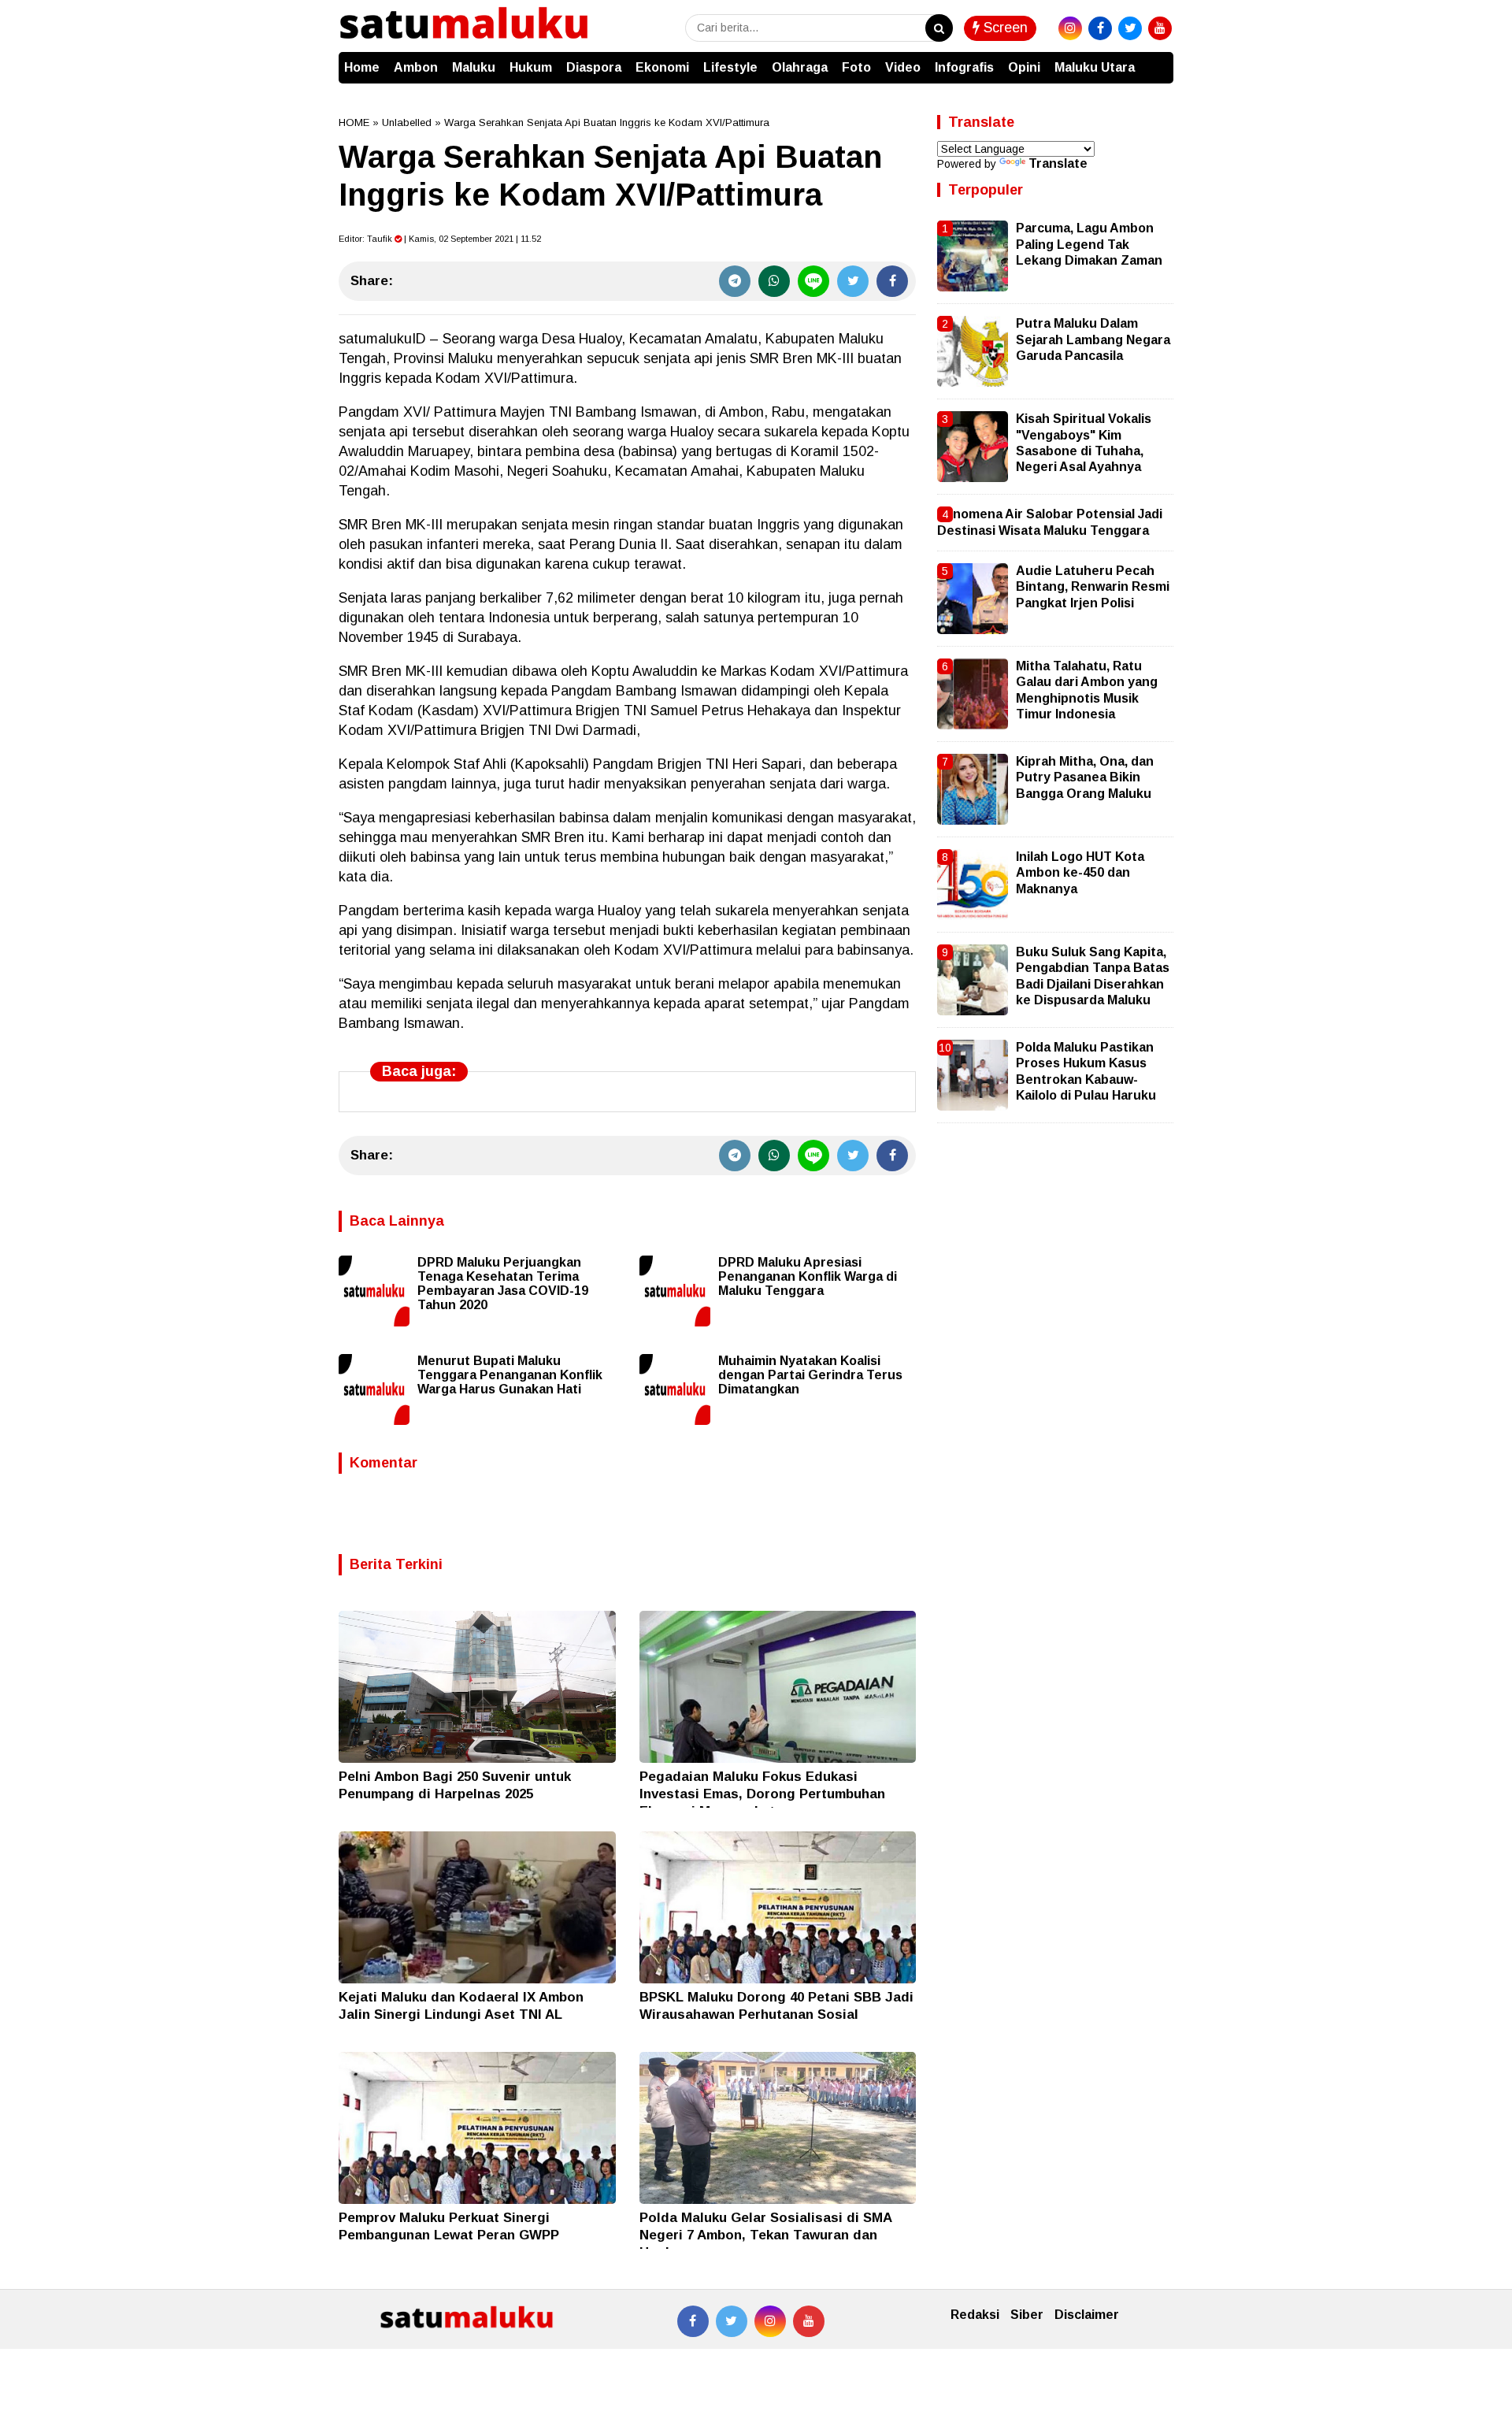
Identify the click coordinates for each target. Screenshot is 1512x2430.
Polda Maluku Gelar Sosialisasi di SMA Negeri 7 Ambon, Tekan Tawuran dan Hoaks (765, 2235)
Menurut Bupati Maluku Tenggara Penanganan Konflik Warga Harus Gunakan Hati (510, 1375)
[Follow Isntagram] (770, 2321)
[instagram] (1070, 28)
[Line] (813, 281)
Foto (856, 67)
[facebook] (1100, 28)
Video (903, 67)
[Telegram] (735, 281)
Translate (1058, 163)
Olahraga (800, 67)
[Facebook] (892, 281)
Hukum (531, 67)
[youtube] (1160, 28)
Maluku (474, 67)
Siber (1027, 2315)
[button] (1158, 60)
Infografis (964, 67)
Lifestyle (730, 67)
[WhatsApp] (774, 281)
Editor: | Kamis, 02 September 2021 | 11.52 (440, 239)
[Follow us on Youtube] (809, 2321)
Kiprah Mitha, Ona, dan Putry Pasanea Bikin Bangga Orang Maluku (1085, 777)
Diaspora (594, 67)
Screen (1004, 28)
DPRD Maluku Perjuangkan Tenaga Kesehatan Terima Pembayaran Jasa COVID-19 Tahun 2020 (503, 1284)
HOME (354, 122)
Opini (1024, 67)
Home (362, 67)
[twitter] (1130, 28)
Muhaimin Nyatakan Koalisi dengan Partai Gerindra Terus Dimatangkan (810, 1375)
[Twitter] (853, 281)
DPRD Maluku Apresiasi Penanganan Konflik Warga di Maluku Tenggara (808, 1276)
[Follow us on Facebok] (693, 2321)
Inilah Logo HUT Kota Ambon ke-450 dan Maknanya (1080, 873)
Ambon (416, 67)
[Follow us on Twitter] (732, 2321)
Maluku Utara (1095, 67)
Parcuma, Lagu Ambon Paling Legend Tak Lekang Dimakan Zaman (1089, 244)
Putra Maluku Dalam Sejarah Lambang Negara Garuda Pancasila (1093, 339)
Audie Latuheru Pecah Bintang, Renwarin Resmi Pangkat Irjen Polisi (1093, 587)
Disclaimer (1087, 2315)
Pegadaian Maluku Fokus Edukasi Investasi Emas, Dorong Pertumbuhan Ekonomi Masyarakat (762, 1794)
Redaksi (975, 2315)
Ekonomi (662, 67)
